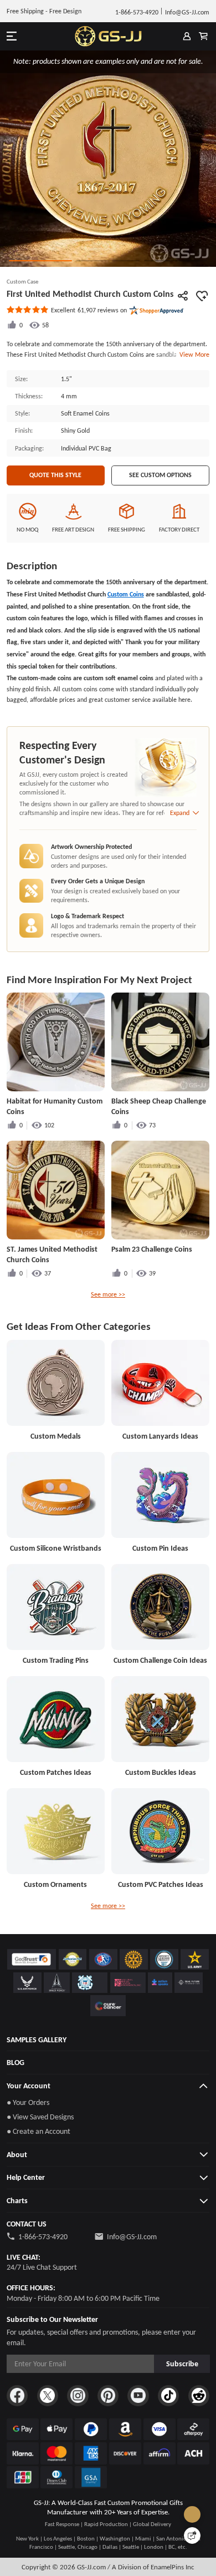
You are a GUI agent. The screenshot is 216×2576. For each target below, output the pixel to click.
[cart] (203, 36)
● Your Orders (28, 2102)
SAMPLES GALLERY (37, 2039)
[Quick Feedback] (192, 2535)
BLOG (16, 2062)
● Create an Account (38, 2131)
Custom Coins (126, 594)
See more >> (108, 1294)
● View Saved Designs (40, 2117)
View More (193, 354)
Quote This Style (55, 475)
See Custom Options (160, 475)
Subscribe (182, 2364)
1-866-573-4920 (43, 2236)
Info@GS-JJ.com (132, 2236)
